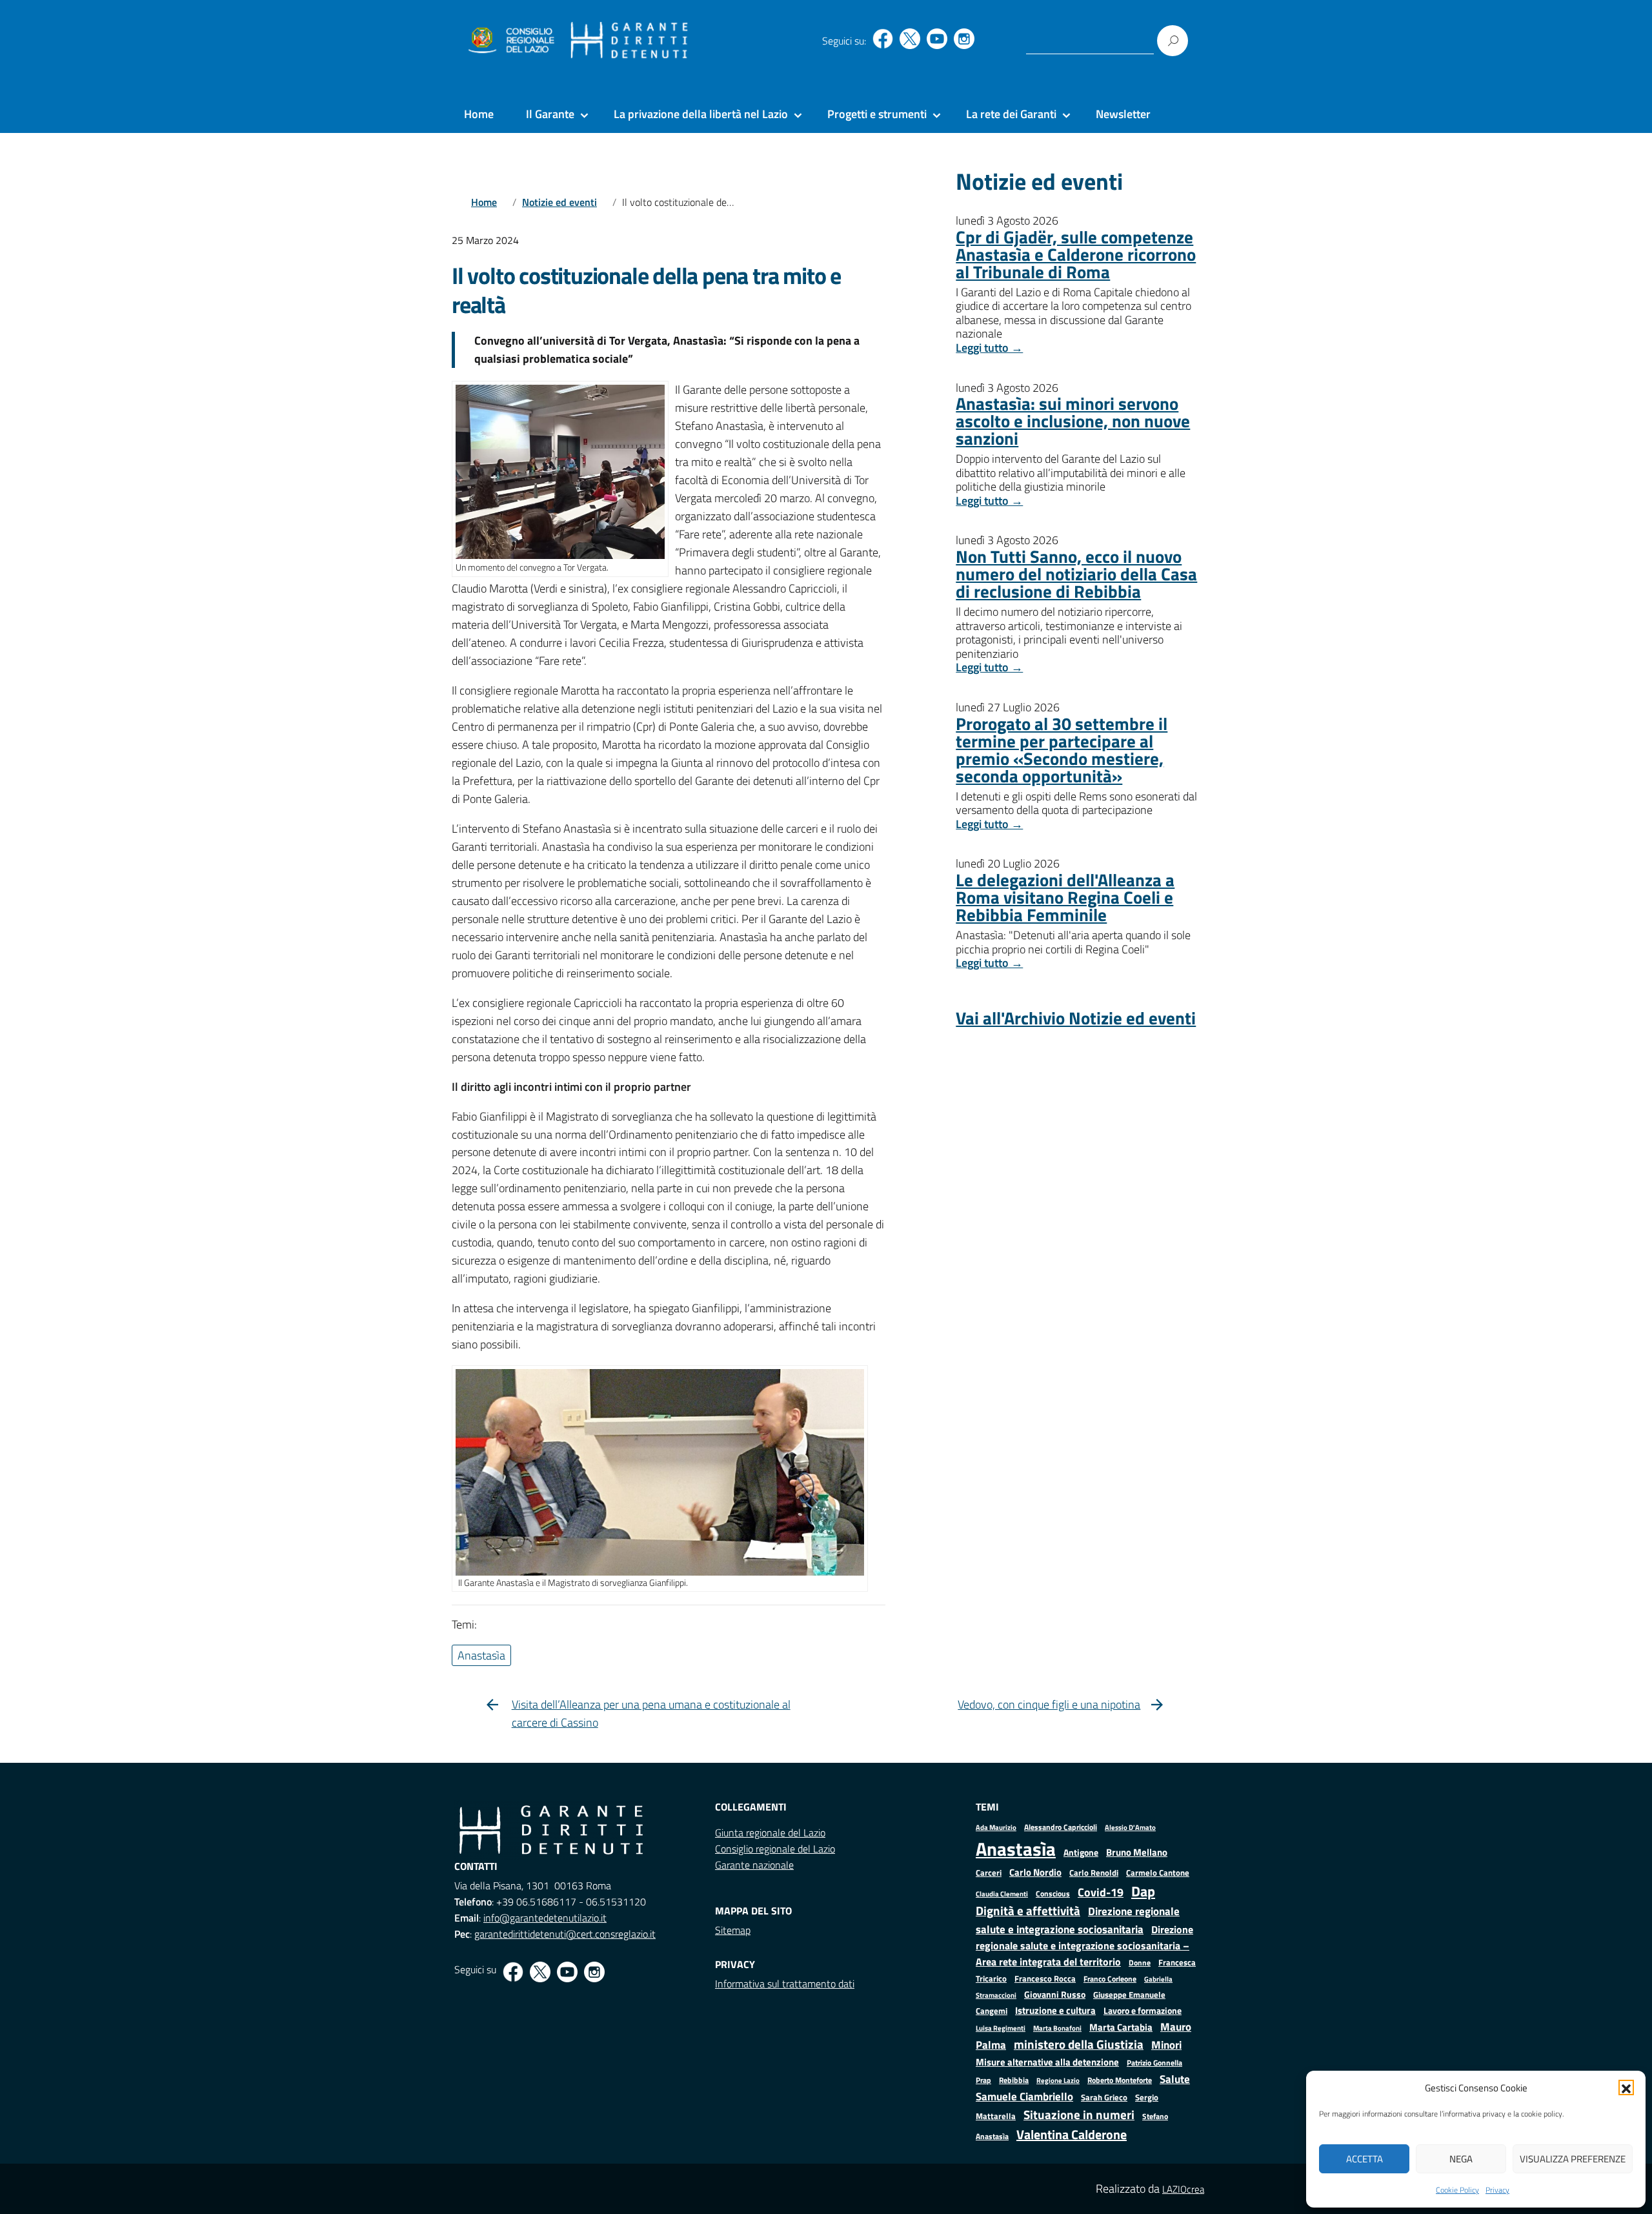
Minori (1166, 2045)
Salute (1175, 2079)
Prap (983, 2080)
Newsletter (1123, 114)
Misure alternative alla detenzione (1047, 2062)
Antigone (1081, 1853)
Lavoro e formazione (1143, 2010)
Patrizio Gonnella (1154, 2063)
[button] (1626, 2087)
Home (479, 114)
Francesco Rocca (1045, 1978)
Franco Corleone (1110, 1979)
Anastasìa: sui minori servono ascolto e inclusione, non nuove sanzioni (1073, 421)
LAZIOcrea (1183, 2189)
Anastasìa (1016, 1849)
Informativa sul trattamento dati (785, 1984)
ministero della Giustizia (1079, 2044)
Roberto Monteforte (1120, 2080)
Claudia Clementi (1002, 1894)
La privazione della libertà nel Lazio (701, 114)
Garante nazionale (754, 1865)
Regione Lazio (1058, 2080)
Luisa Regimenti (1001, 2028)
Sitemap (733, 1930)
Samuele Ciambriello (1024, 2096)
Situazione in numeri (1079, 2114)
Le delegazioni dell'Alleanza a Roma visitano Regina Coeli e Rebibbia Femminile (1065, 897)
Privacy (1497, 2190)
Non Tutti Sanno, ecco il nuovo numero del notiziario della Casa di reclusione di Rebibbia (1076, 574)
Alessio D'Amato (1130, 1827)
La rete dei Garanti (1011, 114)
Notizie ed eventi (559, 202)
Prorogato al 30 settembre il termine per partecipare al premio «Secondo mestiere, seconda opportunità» (1062, 749)
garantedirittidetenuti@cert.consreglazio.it (565, 1934)
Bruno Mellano (1137, 1852)
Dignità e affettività (1028, 1911)
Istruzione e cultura (1055, 2010)
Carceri (989, 1873)
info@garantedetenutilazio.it (545, 1918)
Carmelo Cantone (1158, 1873)
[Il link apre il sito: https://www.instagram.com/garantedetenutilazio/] (964, 39)
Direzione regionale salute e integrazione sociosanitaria (1078, 1920)
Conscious (1053, 1894)
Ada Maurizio (996, 1827)
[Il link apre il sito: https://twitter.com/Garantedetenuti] (910, 39)
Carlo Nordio (1035, 1872)
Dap (1143, 1891)
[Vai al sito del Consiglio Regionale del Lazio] (510, 41)
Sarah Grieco (1104, 2097)
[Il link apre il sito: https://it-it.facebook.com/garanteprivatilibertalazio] (883, 39)
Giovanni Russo (1055, 1995)
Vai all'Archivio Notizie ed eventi (1076, 1018)
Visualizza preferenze (1573, 2159)
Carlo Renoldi (1094, 1873)
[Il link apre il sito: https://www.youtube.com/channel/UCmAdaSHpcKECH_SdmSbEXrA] (937, 39)
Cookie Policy (1457, 2190)
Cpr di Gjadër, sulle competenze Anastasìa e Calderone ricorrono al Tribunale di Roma (1076, 254)
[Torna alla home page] (630, 41)
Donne (1140, 1963)
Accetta (1365, 2159)
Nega (1461, 2159)
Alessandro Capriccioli (1061, 1827)
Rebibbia (1014, 2080)
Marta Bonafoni (1057, 2028)
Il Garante (550, 114)
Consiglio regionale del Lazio (775, 1849)
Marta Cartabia (1121, 2027)
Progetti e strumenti (877, 114)
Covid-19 (1101, 1892)
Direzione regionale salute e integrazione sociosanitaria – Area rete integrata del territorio (1084, 1945)
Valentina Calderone (1072, 2134)
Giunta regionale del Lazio (770, 1833)
